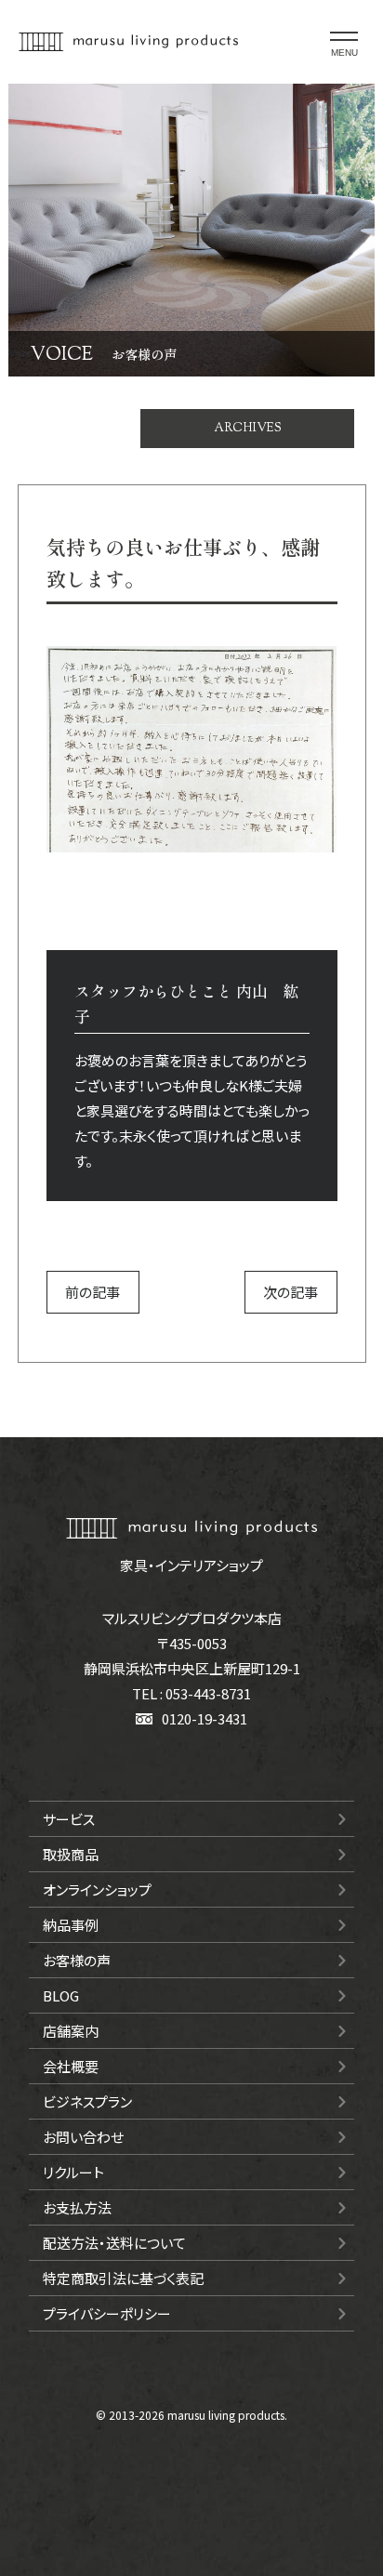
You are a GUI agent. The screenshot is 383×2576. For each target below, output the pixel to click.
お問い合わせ (83, 2137)
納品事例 (71, 1925)
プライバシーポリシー (107, 2313)
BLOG (61, 1995)
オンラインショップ (97, 1889)
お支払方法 (77, 2207)
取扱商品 (71, 1854)
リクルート (73, 2172)
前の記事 (92, 1292)
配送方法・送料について (114, 2243)
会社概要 (71, 2066)
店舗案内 (71, 2031)
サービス (69, 1819)
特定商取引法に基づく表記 (123, 2278)
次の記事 (291, 1292)
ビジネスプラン (87, 2101)
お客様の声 (77, 1960)
